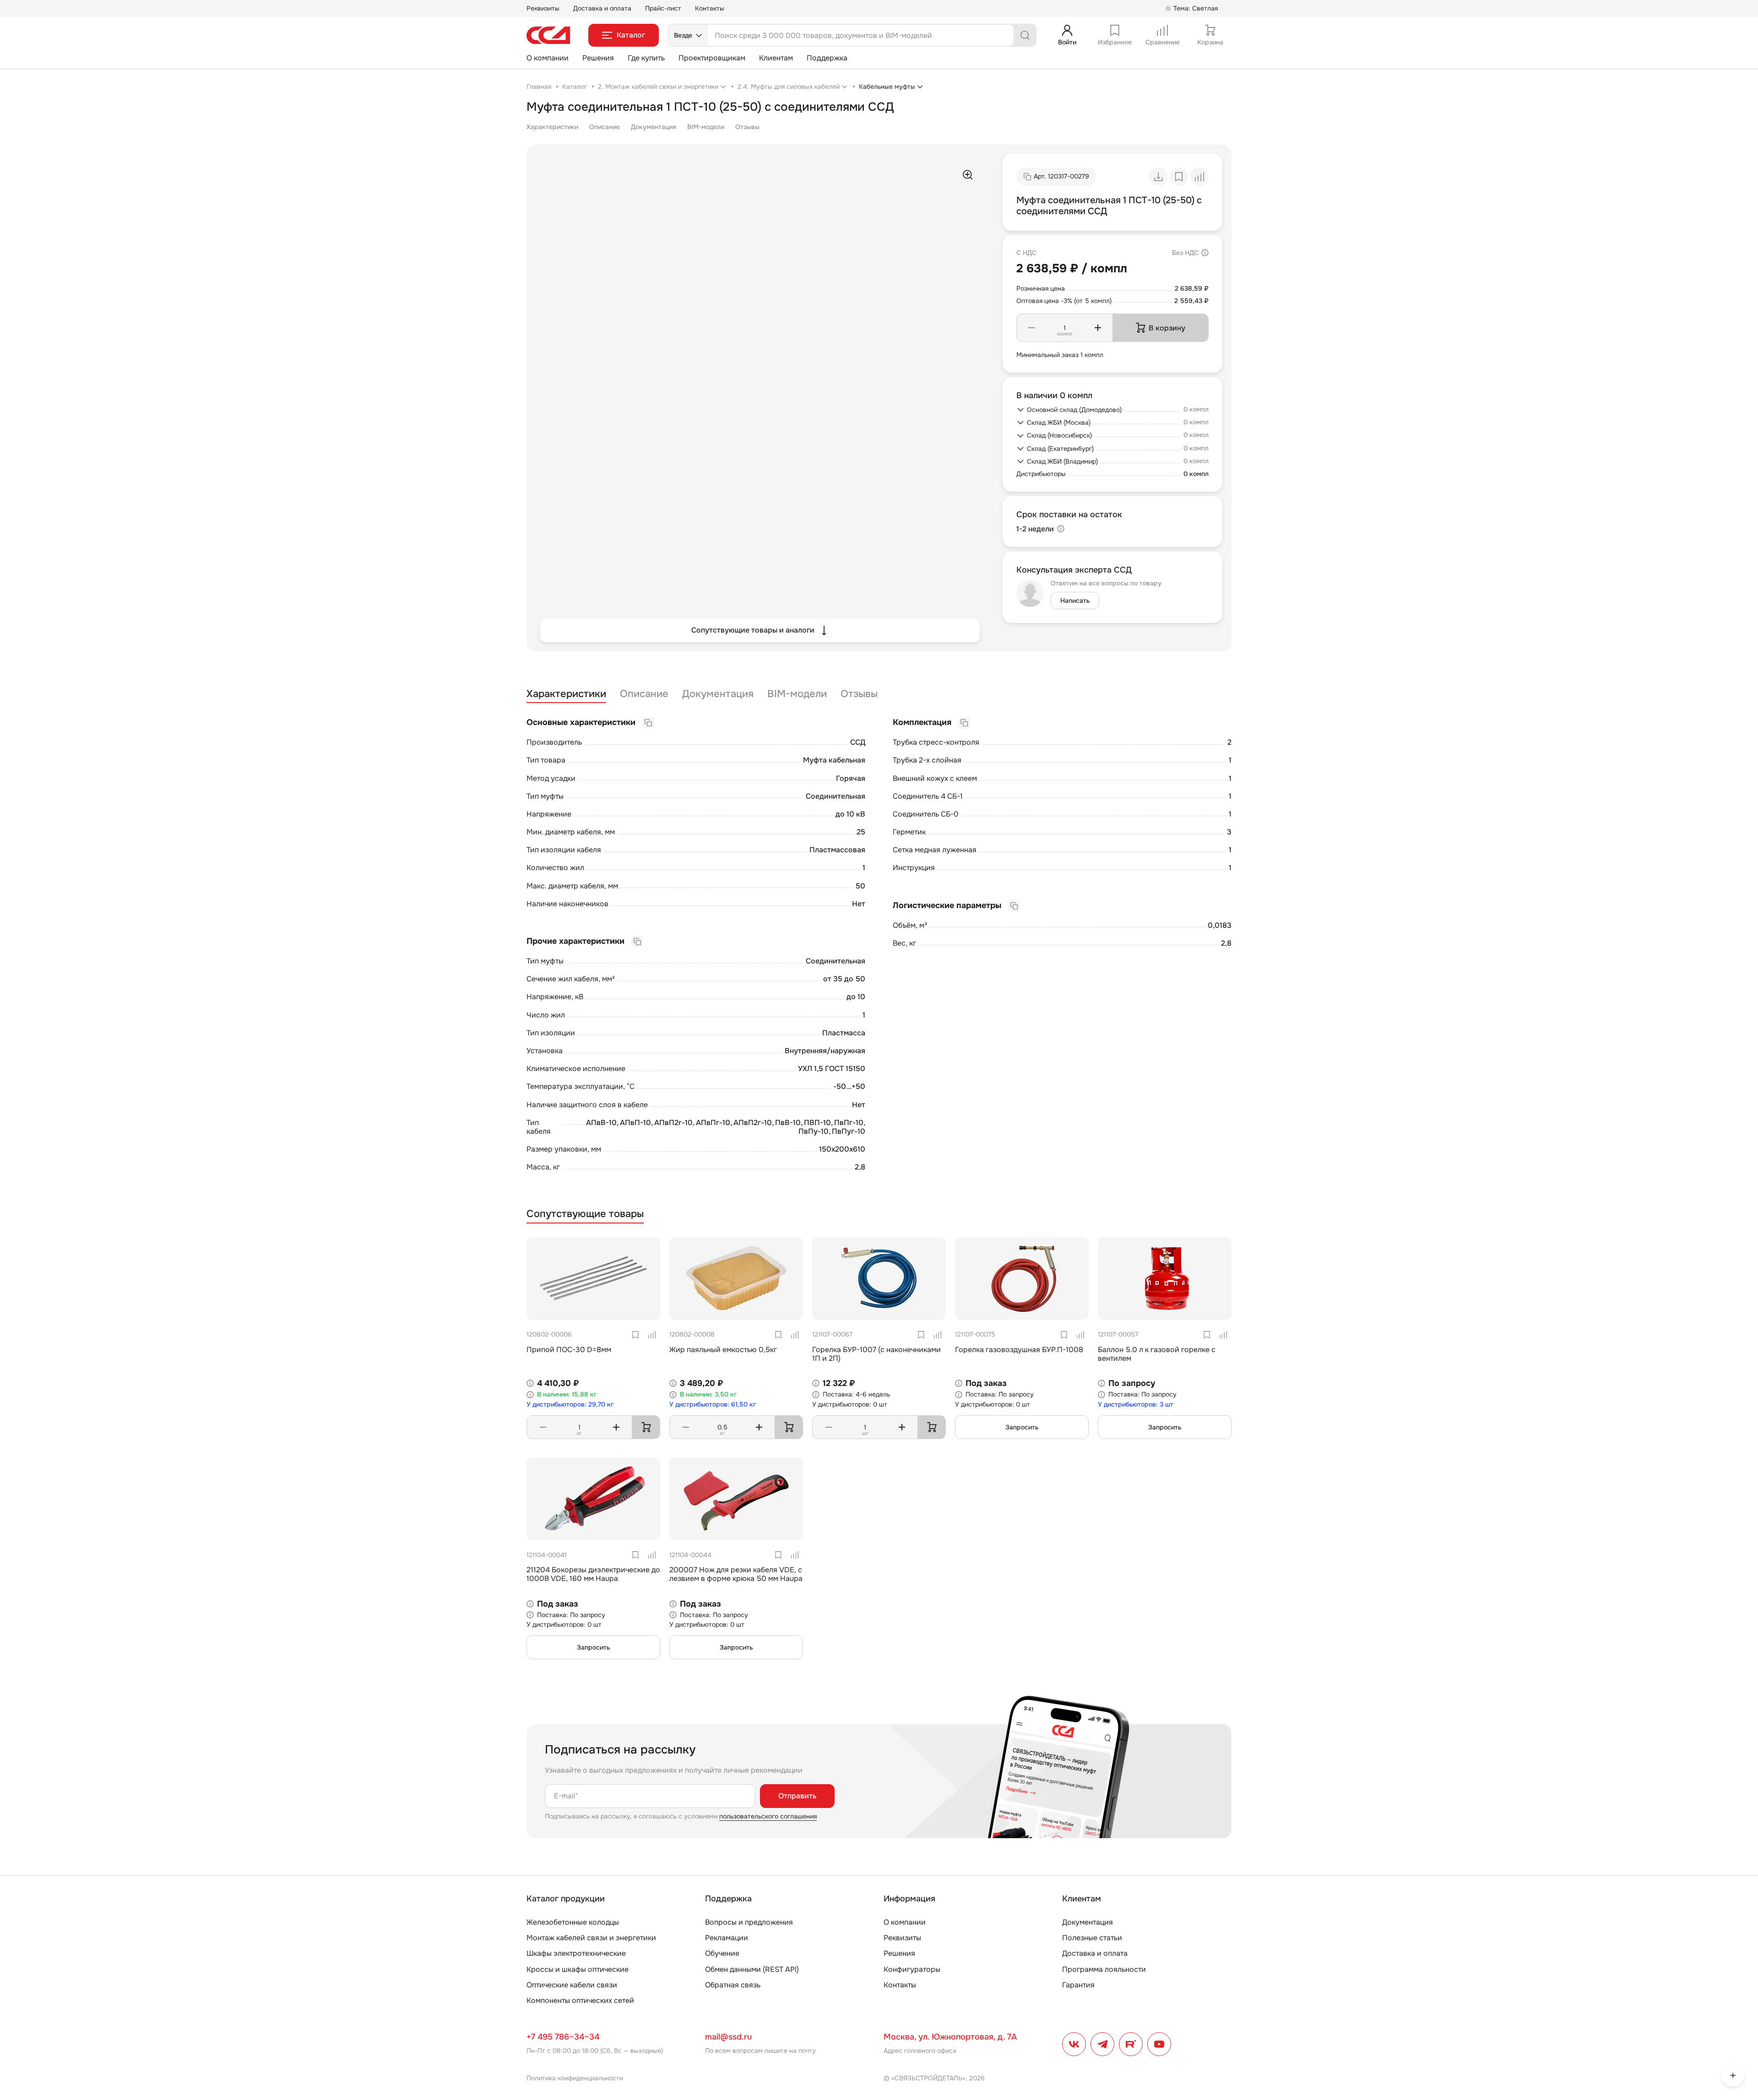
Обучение (722, 1953)
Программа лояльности (1104, 1969)
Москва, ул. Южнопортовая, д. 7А (950, 2037)
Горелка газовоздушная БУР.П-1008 (1019, 1350)
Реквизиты (543, 8)
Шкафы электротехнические (576, 1953)
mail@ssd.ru (728, 2037)
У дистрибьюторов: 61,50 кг (713, 1405)
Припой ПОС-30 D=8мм (569, 1350)
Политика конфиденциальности (575, 2078)
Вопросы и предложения (749, 1922)
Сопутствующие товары (585, 1214)
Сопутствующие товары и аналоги (753, 630)
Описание (605, 127)
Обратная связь (733, 1985)
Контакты (710, 8)
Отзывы (747, 127)
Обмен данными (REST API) (752, 1969)
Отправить (797, 1796)
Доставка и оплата (602, 8)
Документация (654, 127)
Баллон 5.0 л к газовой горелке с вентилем (1157, 1354)
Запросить (1022, 1427)
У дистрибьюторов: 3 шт (1136, 1405)
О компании (548, 58)
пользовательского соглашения (768, 1816)
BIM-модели (706, 127)
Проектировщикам (712, 58)
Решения (598, 58)
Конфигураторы (912, 1969)
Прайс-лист (663, 8)
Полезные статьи (1092, 1938)
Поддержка (827, 58)
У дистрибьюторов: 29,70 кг (570, 1405)
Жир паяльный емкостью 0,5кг (723, 1350)
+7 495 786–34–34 (563, 2037)
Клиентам (776, 58)
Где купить (646, 58)
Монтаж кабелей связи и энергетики (591, 1938)
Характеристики (552, 127)
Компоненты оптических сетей (580, 2000)
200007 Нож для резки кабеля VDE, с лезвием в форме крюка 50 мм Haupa (736, 1574)
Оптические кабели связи (572, 1985)
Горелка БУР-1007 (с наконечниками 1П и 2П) (876, 1354)
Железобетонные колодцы (573, 1922)
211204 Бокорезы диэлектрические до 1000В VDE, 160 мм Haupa (593, 1574)
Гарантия (1078, 1985)
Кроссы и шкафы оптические (578, 1969)
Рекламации (727, 1938)
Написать (1075, 601)
